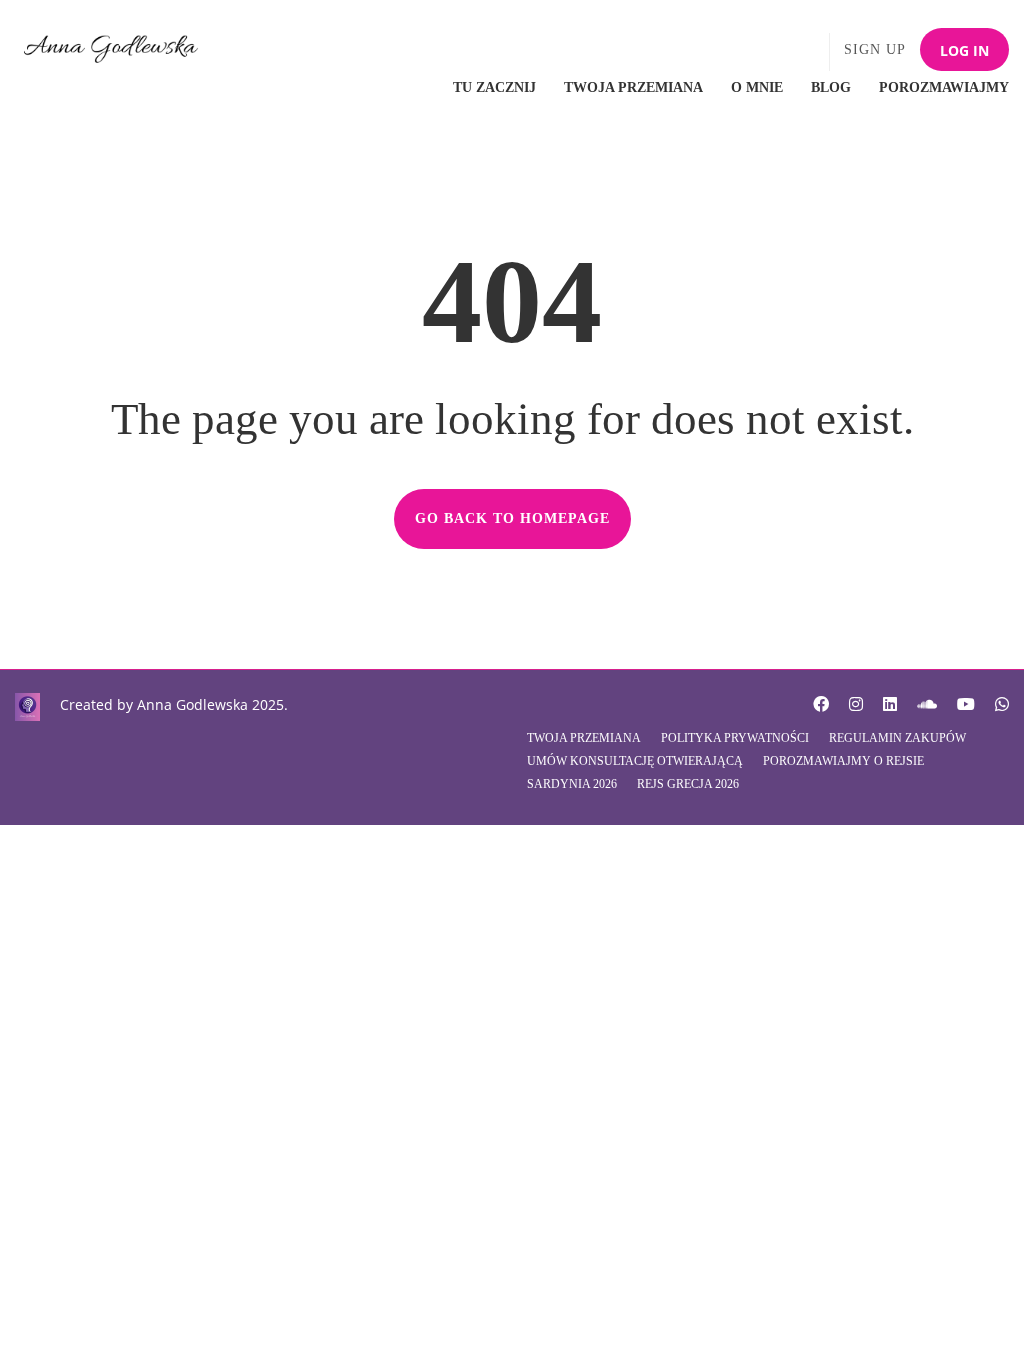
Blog (831, 87)
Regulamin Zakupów (897, 738)
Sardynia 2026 (572, 784)
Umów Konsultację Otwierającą (635, 761)
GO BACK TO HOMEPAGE (512, 518)
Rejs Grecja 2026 (688, 784)
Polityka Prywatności (735, 738)
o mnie (757, 87)
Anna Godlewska (192, 704)
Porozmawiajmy (944, 87)
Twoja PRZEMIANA (633, 87)
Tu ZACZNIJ (494, 87)
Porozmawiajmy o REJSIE (843, 761)
